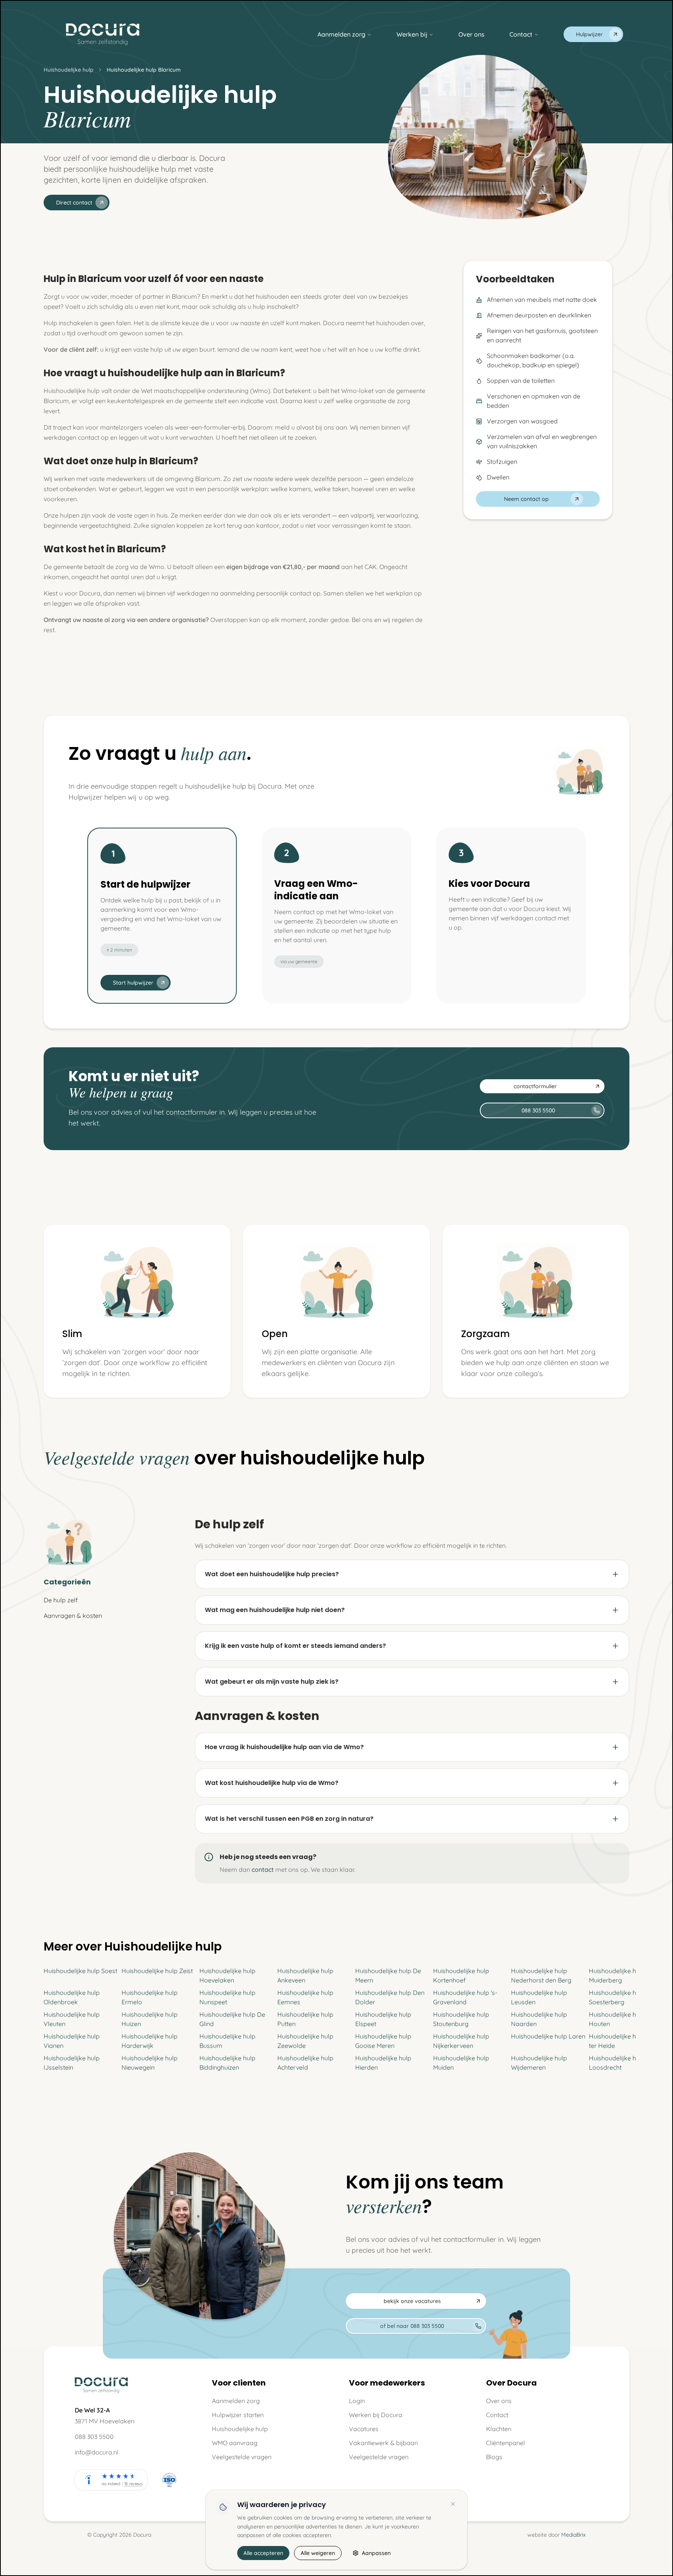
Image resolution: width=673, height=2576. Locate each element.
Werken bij (412, 34)
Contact (521, 34)
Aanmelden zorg (341, 34)
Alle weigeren (318, 2553)
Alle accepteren (263, 2553)
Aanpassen (376, 2553)
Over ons (471, 34)
